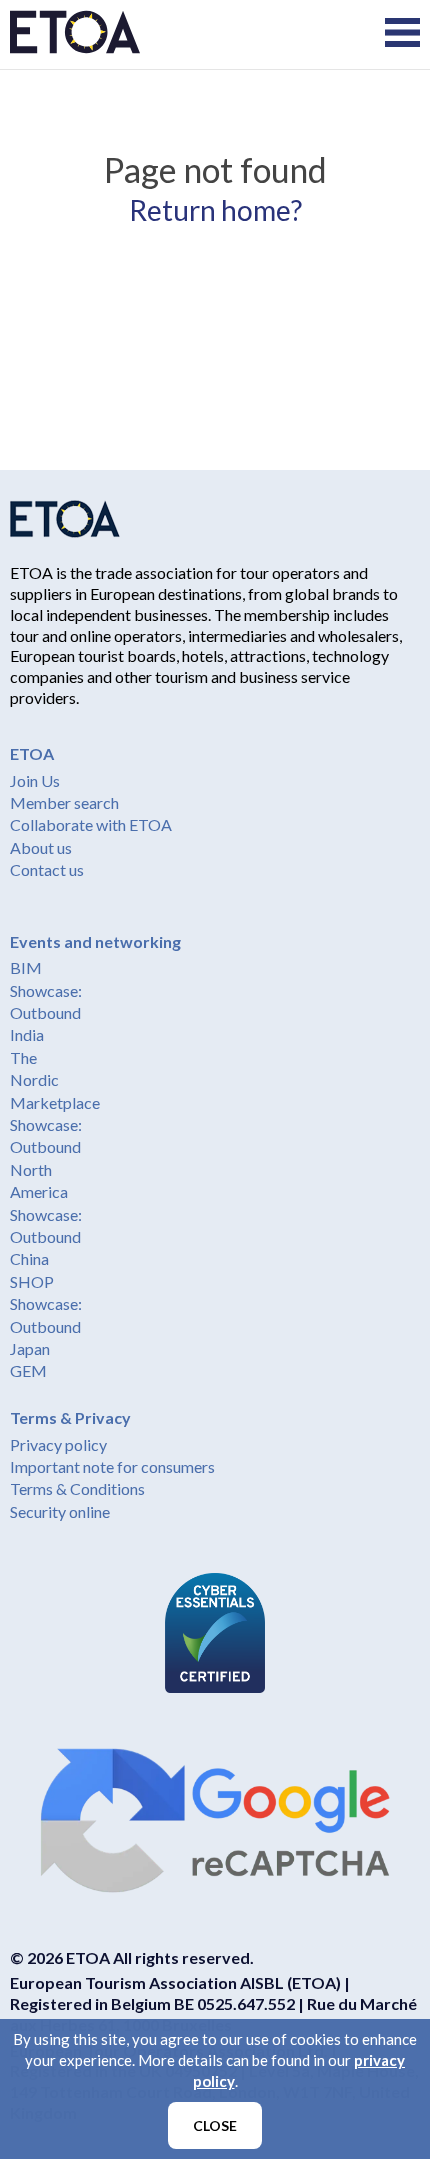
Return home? (215, 210)
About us (41, 847)
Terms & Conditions (77, 1488)
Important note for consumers (112, 1466)
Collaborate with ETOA (91, 824)
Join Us (35, 780)
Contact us (47, 869)
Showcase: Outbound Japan (46, 1326)
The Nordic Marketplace (55, 1080)
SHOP (32, 1281)
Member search (64, 802)
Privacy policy (58, 1444)
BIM (26, 967)
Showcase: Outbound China (46, 1237)
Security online (60, 1511)
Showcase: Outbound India (46, 1013)
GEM (28, 1370)
